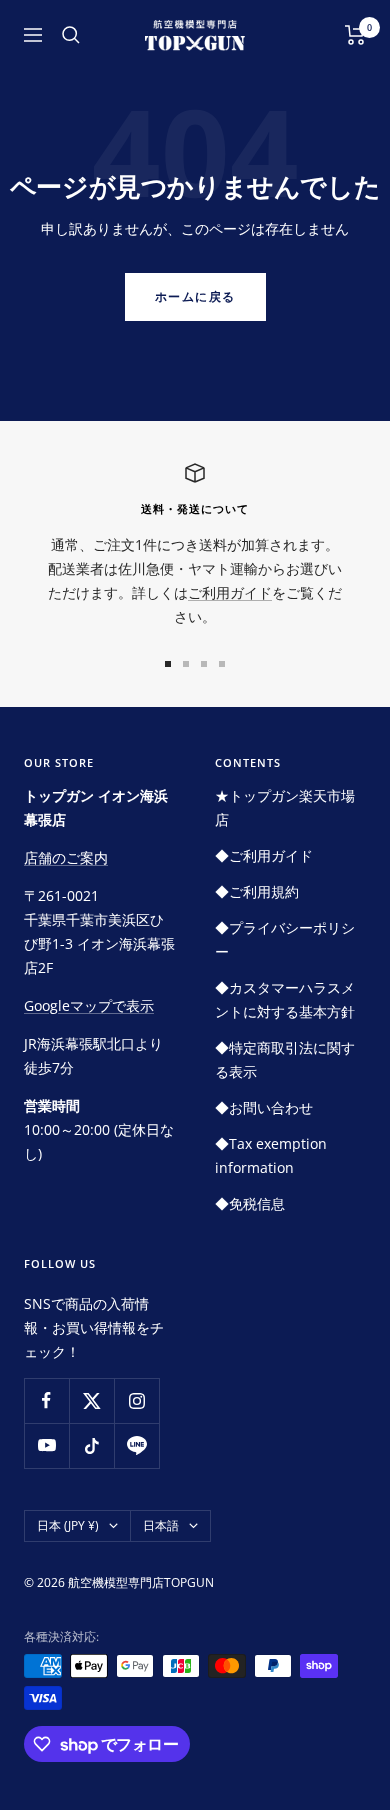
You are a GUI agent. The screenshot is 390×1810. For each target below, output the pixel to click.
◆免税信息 (250, 1203)
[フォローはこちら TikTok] (91, 1445)
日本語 (161, 1525)
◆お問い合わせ (264, 1107)
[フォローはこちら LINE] (136, 1445)
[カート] (355, 35)
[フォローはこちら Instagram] (136, 1400)
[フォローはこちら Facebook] (46, 1400)
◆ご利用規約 (257, 891)
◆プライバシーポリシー (285, 939)
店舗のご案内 (66, 857)
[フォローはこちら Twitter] (91, 1400)
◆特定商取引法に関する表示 (285, 1059)
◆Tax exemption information (271, 1155)
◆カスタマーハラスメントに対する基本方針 (285, 999)
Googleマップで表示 (89, 1005)
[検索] (71, 35)
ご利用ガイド (230, 592)
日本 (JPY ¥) (68, 1525)
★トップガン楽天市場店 (285, 807)
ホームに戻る (195, 296)
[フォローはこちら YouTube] (46, 1445)
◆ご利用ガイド (264, 855)
